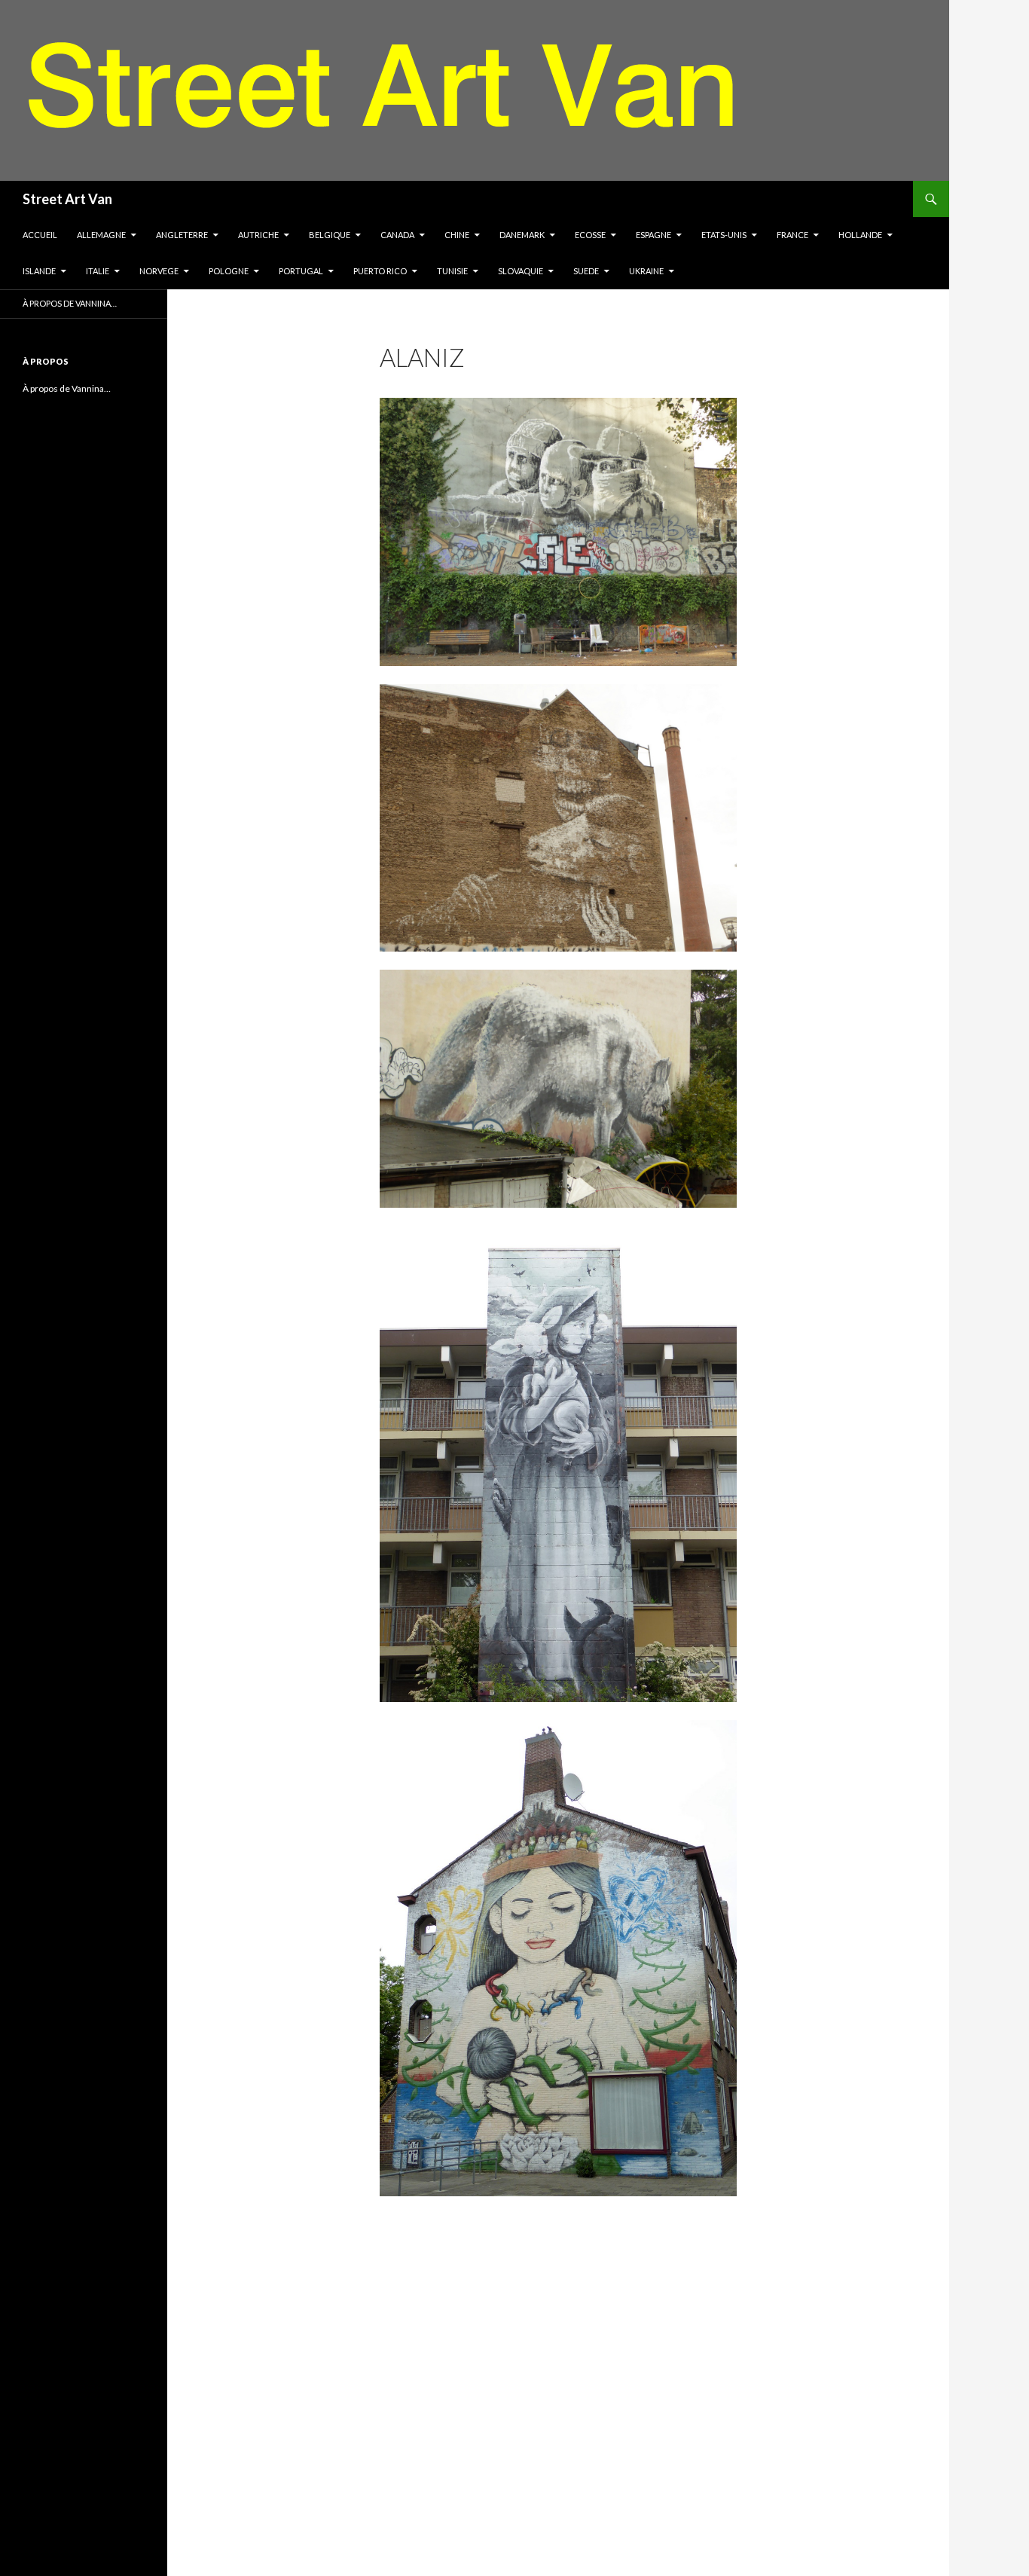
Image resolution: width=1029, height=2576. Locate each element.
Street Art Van (67, 199)
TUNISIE (452, 271)
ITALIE (98, 271)
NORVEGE (159, 271)
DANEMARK (522, 235)
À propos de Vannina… (70, 303)
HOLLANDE (860, 235)
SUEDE (586, 271)
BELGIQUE (330, 235)
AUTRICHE (258, 235)
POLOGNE (229, 271)
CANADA (397, 235)
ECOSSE (590, 235)
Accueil (40, 235)
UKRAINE (646, 271)
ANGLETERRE (182, 235)
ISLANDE (39, 271)
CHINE (457, 235)
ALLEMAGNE (101, 235)
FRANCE (792, 235)
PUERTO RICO (380, 271)
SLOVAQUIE (521, 271)
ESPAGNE (653, 235)
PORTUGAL (301, 271)
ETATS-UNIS (724, 235)
